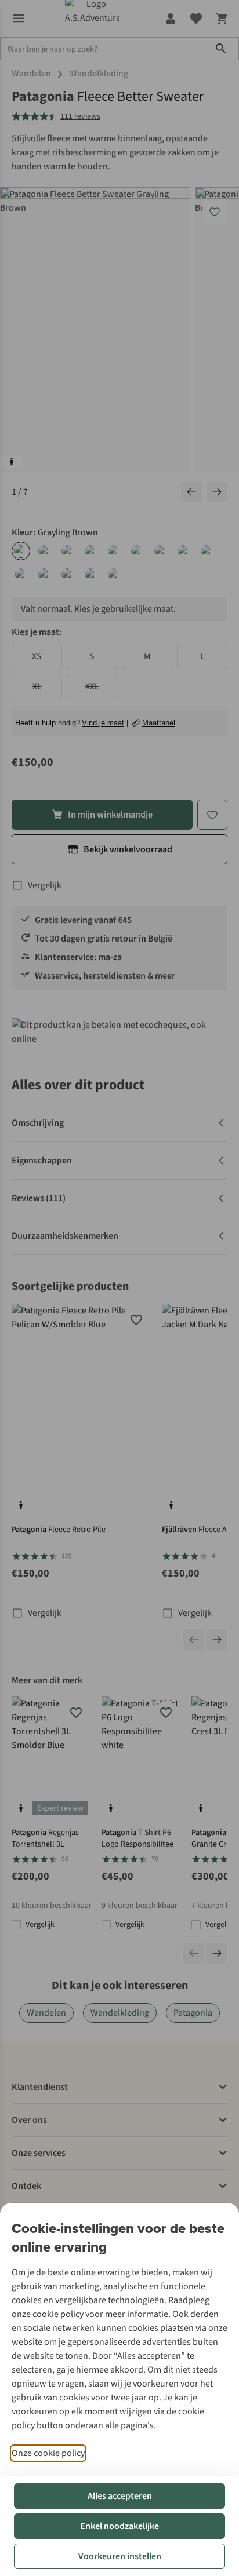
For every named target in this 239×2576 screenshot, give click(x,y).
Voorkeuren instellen (120, 2556)
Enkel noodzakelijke (119, 2526)
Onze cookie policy (48, 2453)
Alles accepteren (120, 2496)
